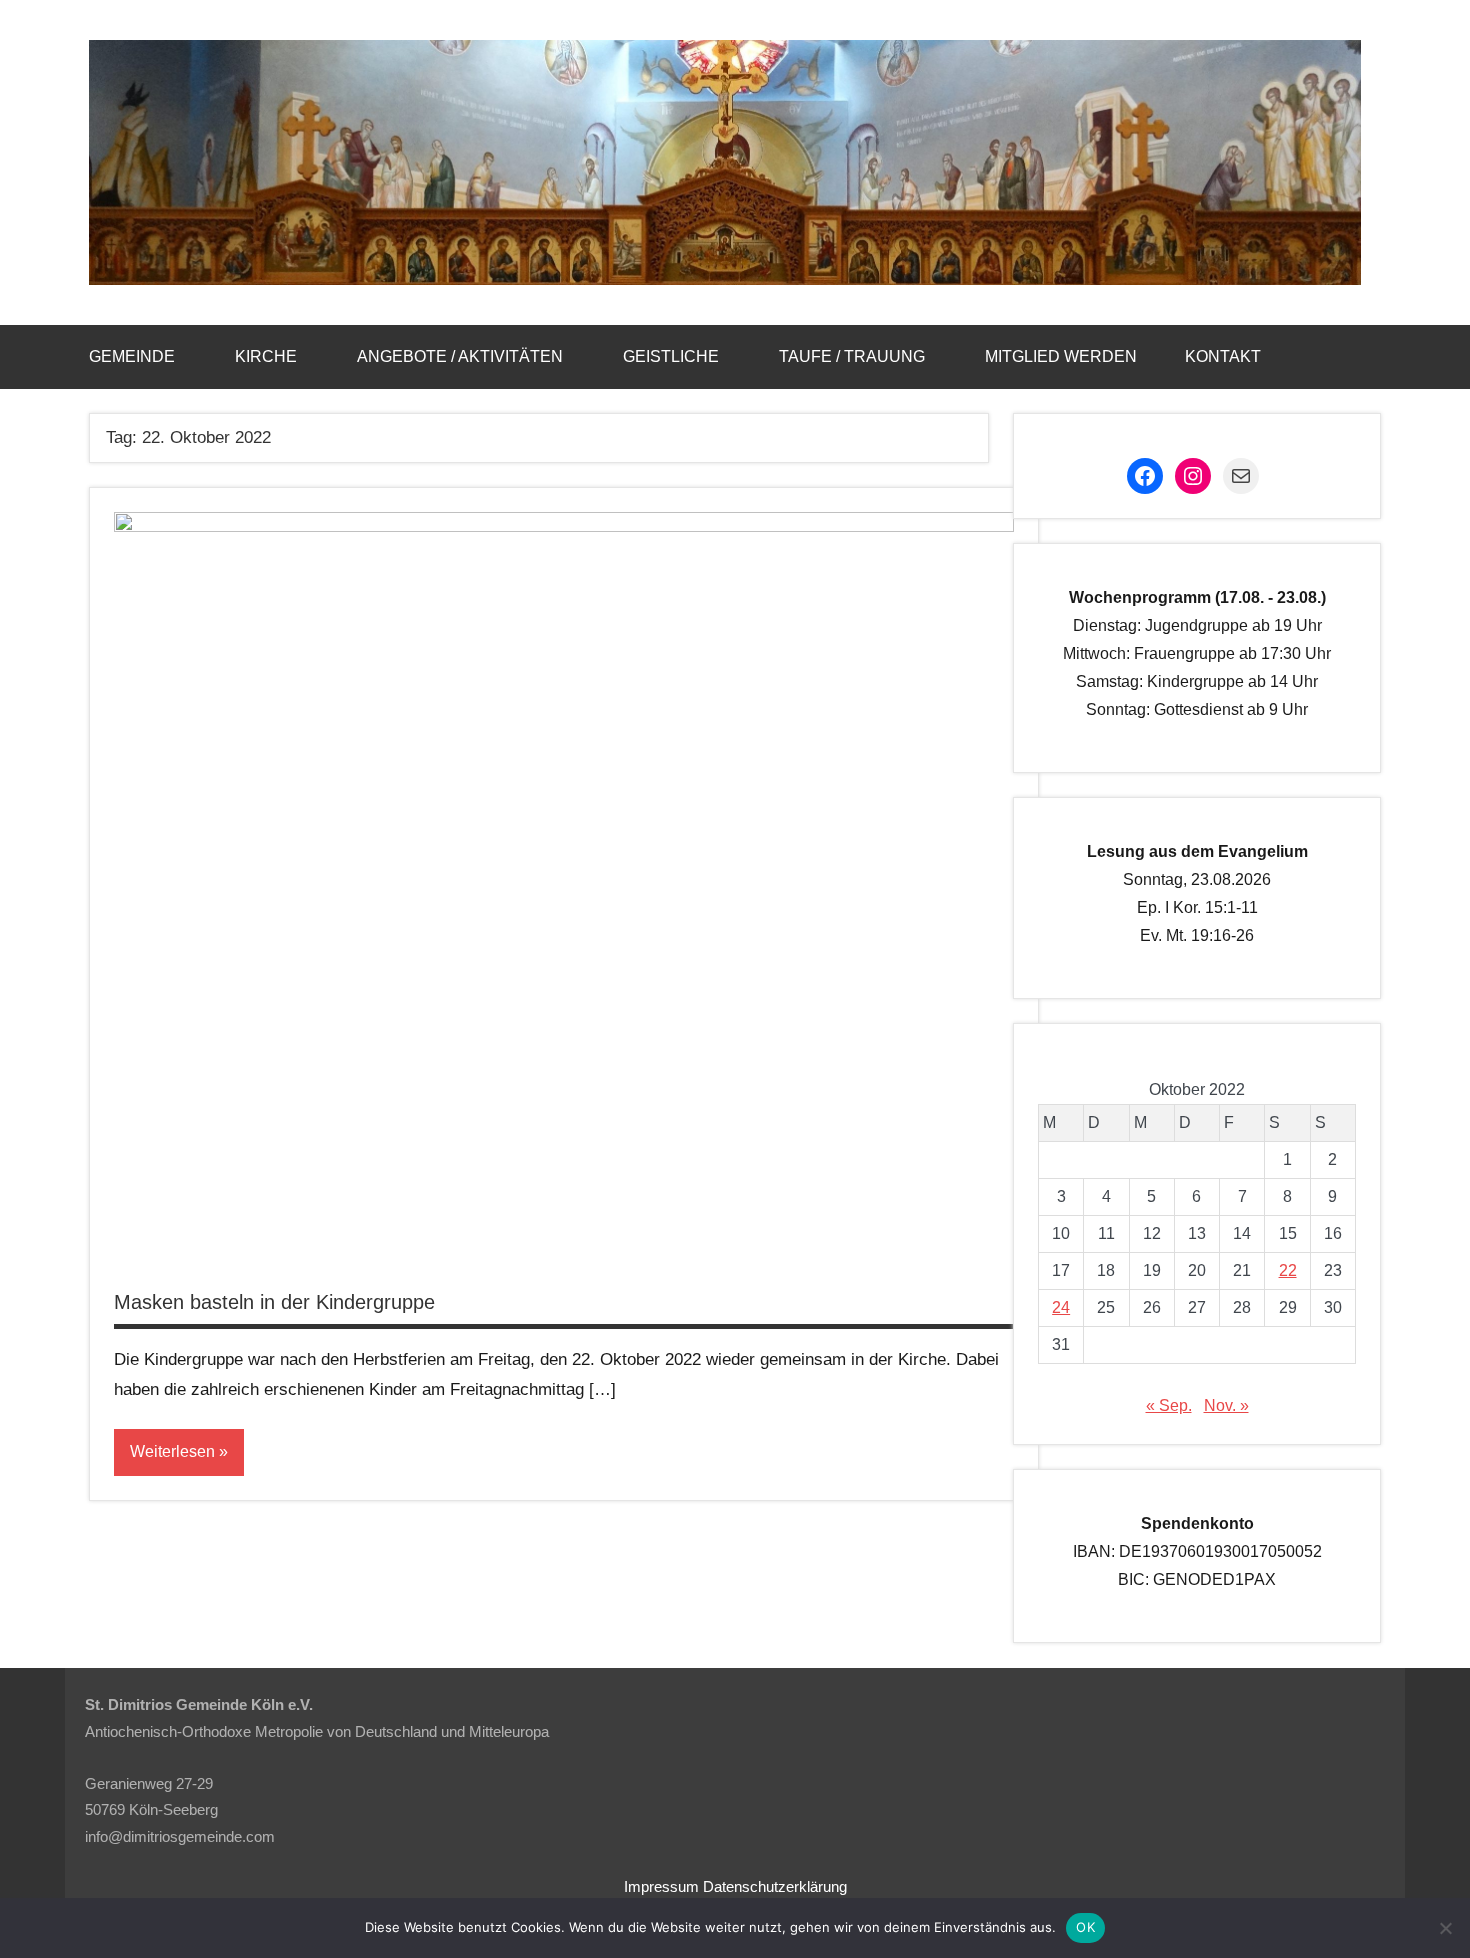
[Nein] (1445, 1928)
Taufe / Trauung (852, 356)
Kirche (266, 356)
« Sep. (1169, 1405)
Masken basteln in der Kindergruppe (274, 1302)
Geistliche (671, 356)
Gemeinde (132, 356)
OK (1085, 1927)
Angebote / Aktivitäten (460, 356)
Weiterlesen (172, 1451)
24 (1061, 1307)
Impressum (661, 1886)
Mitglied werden (1061, 356)
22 (1288, 1270)
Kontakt (1223, 356)
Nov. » (1226, 1405)
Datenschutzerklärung (775, 1886)
